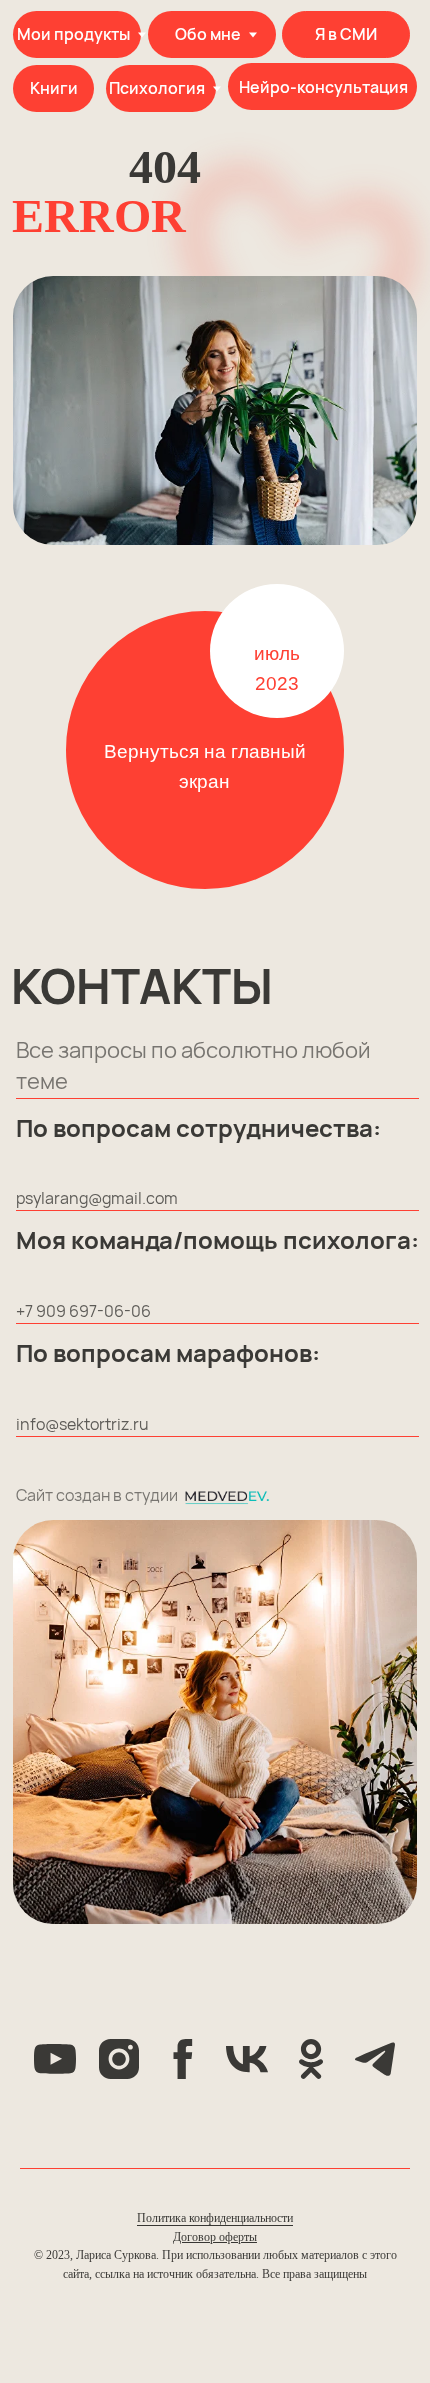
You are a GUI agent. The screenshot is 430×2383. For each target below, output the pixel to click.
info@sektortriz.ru (82, 1424)
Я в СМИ (346, 34)
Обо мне (208, 34)
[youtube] (55, 2059)
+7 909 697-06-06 (83, 1311)
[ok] (311, 2059)
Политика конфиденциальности (215, 2218)
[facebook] (183, 2059)
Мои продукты (73, 34)
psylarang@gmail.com (97, 1198)
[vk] (247, 2059)
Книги (54, 88)
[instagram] (119, 2059)
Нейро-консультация (323, 87)
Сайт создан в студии (97, 1495)
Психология (157, 88)
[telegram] (375, 2059)
